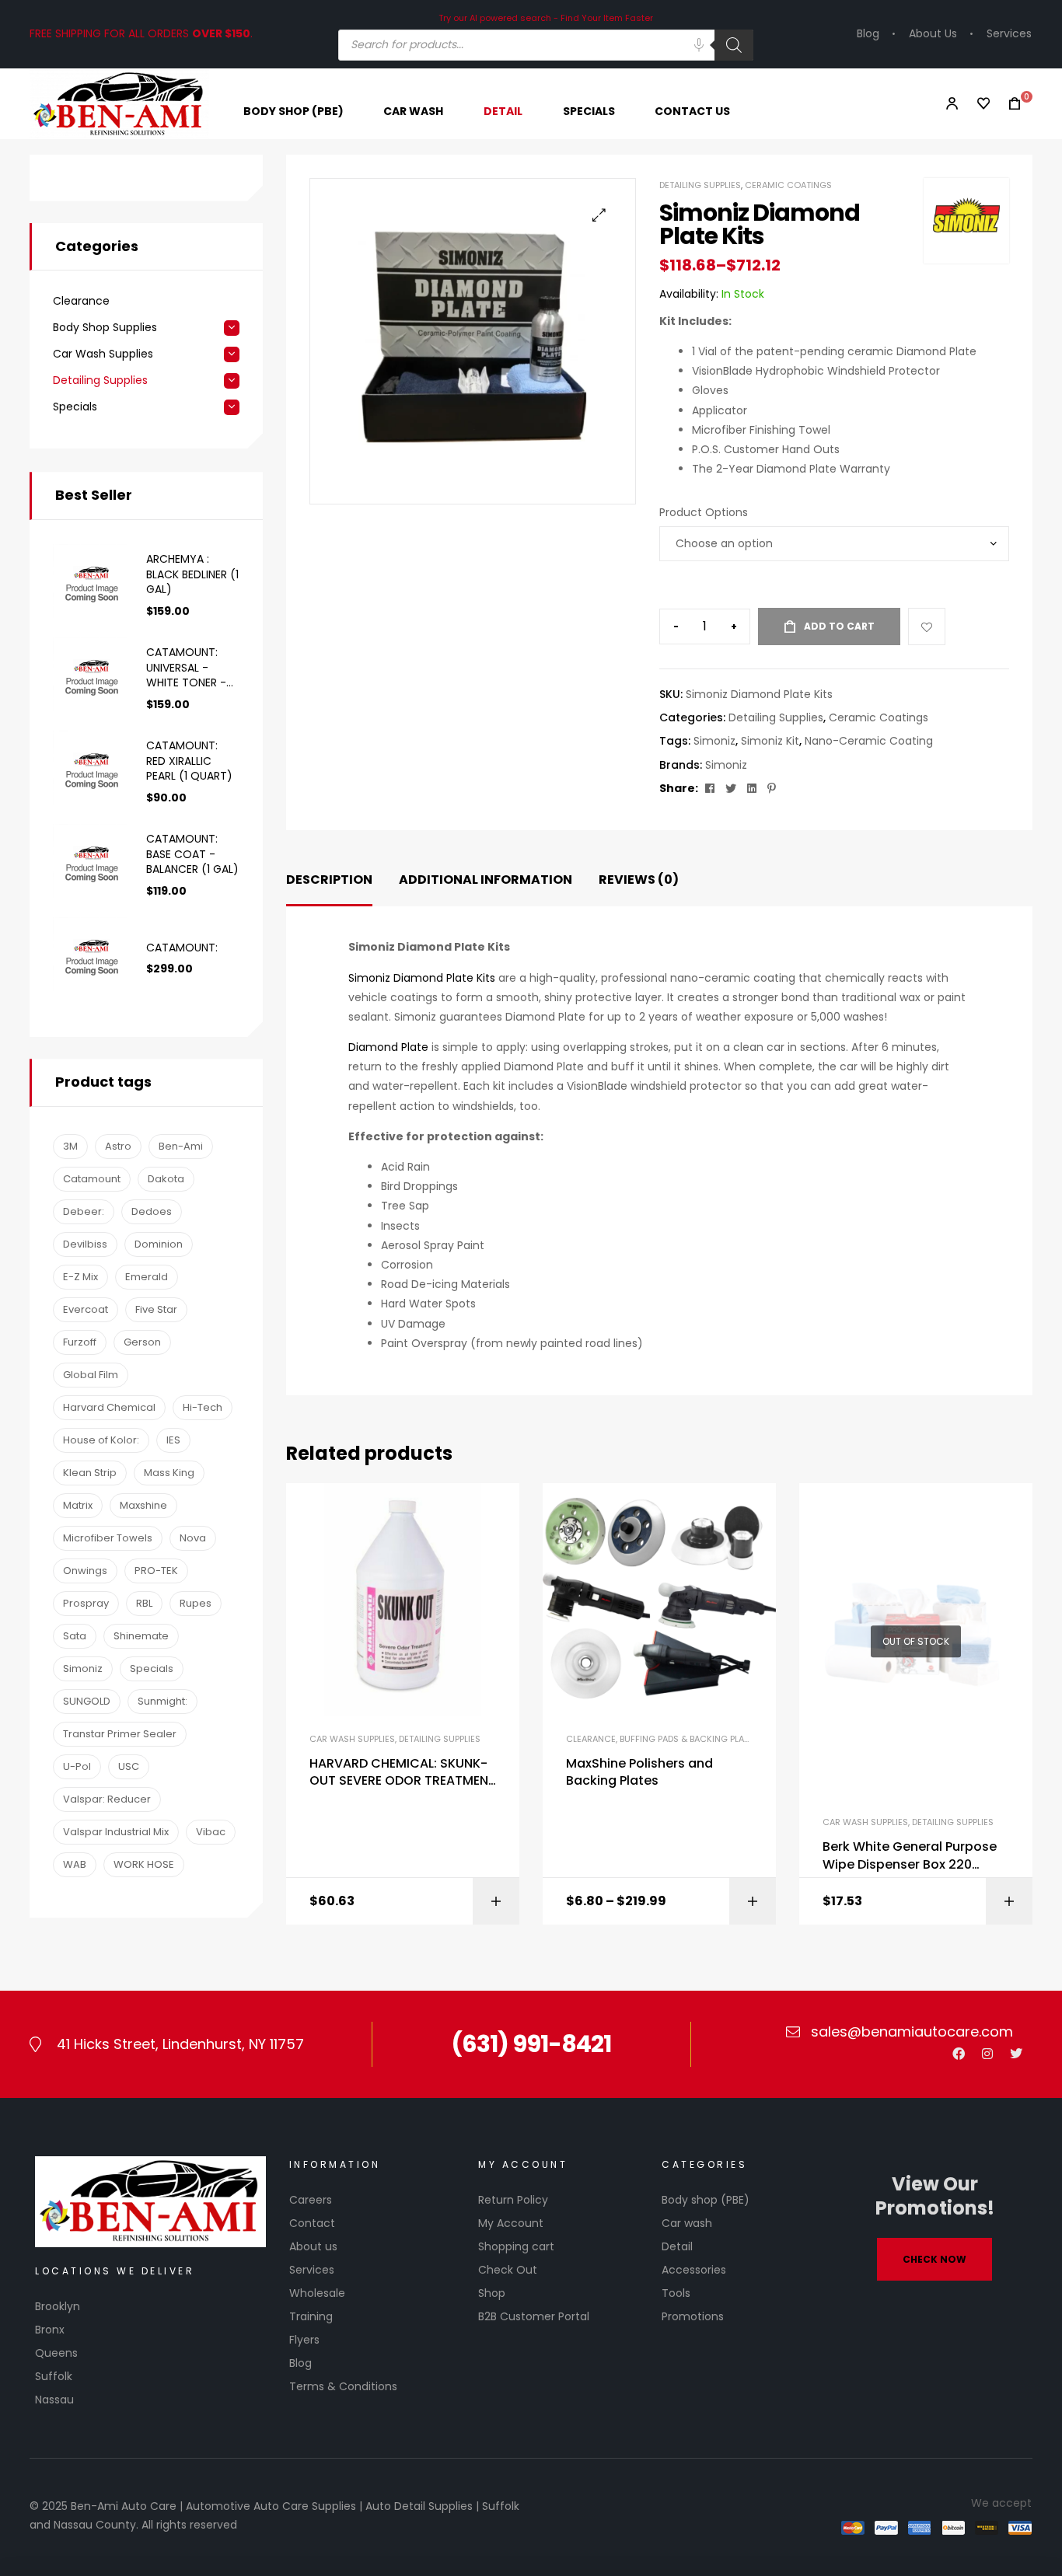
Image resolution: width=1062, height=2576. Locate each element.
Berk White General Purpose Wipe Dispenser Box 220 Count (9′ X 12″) (910, 1856)
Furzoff (80, 1342)
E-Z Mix (80, 1277)
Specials (75, 407)
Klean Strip (90, 1473)
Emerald (147, 1277)
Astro (118, 1146)
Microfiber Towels (108, 1538)
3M (70, 1146)
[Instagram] (987, 2054)
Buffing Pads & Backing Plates (689, 1739)
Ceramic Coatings (788, 185)
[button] (599, 215)
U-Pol (77, 1766)
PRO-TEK (156, 1571)
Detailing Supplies (700, 185)
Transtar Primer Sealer (120, 1734)
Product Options (704, 512)
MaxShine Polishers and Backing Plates (639, 1772)
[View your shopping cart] (1010, 104)
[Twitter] (1016, 2054)
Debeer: (84, 1211)
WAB (75, 1864)
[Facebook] (959, 2054)
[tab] (329, 880)
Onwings (85, 1571)
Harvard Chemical (109, 1407)
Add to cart (839, 626)
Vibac (211, 1832)
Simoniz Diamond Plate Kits (422, 978)
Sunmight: (162, 1701)
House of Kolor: (101, 1440)
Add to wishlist (927, 627)
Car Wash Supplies (352, 1739)
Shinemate (141, 1636)
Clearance (591, 1739)
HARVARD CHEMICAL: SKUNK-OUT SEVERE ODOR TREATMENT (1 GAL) (403, 1773)
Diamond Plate (388, 1047)
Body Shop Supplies (105, 328)
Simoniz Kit (770, 741)
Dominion (159, 1244)
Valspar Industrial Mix (116, 1832)
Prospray (86, 1603)
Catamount (92, 1179)
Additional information (486, 880)
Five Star (156, 1309)
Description (329, 880)
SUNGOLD (87, 1701)
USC (129, 1766)
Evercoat (86, 1309)
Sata (75, 1636)
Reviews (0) (639, 880)
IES (173, 1440)
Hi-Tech (203, 1407)
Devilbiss (85, 1244)
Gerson (142, 1342)
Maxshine (143, 1505)
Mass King (169, 1473)
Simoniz (714, 741)
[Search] (734, 45)
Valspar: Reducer (107, 1799)
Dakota (166, 1179)
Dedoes (152, 1211)
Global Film (91, 1375)
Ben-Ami (181, 1146)
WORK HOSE (144, 1864)
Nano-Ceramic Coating (869, 741)
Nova (193, 1538)
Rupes (196, 1603)
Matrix (78, 1505)
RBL (144, 1603)
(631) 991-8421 (531, 2044)
